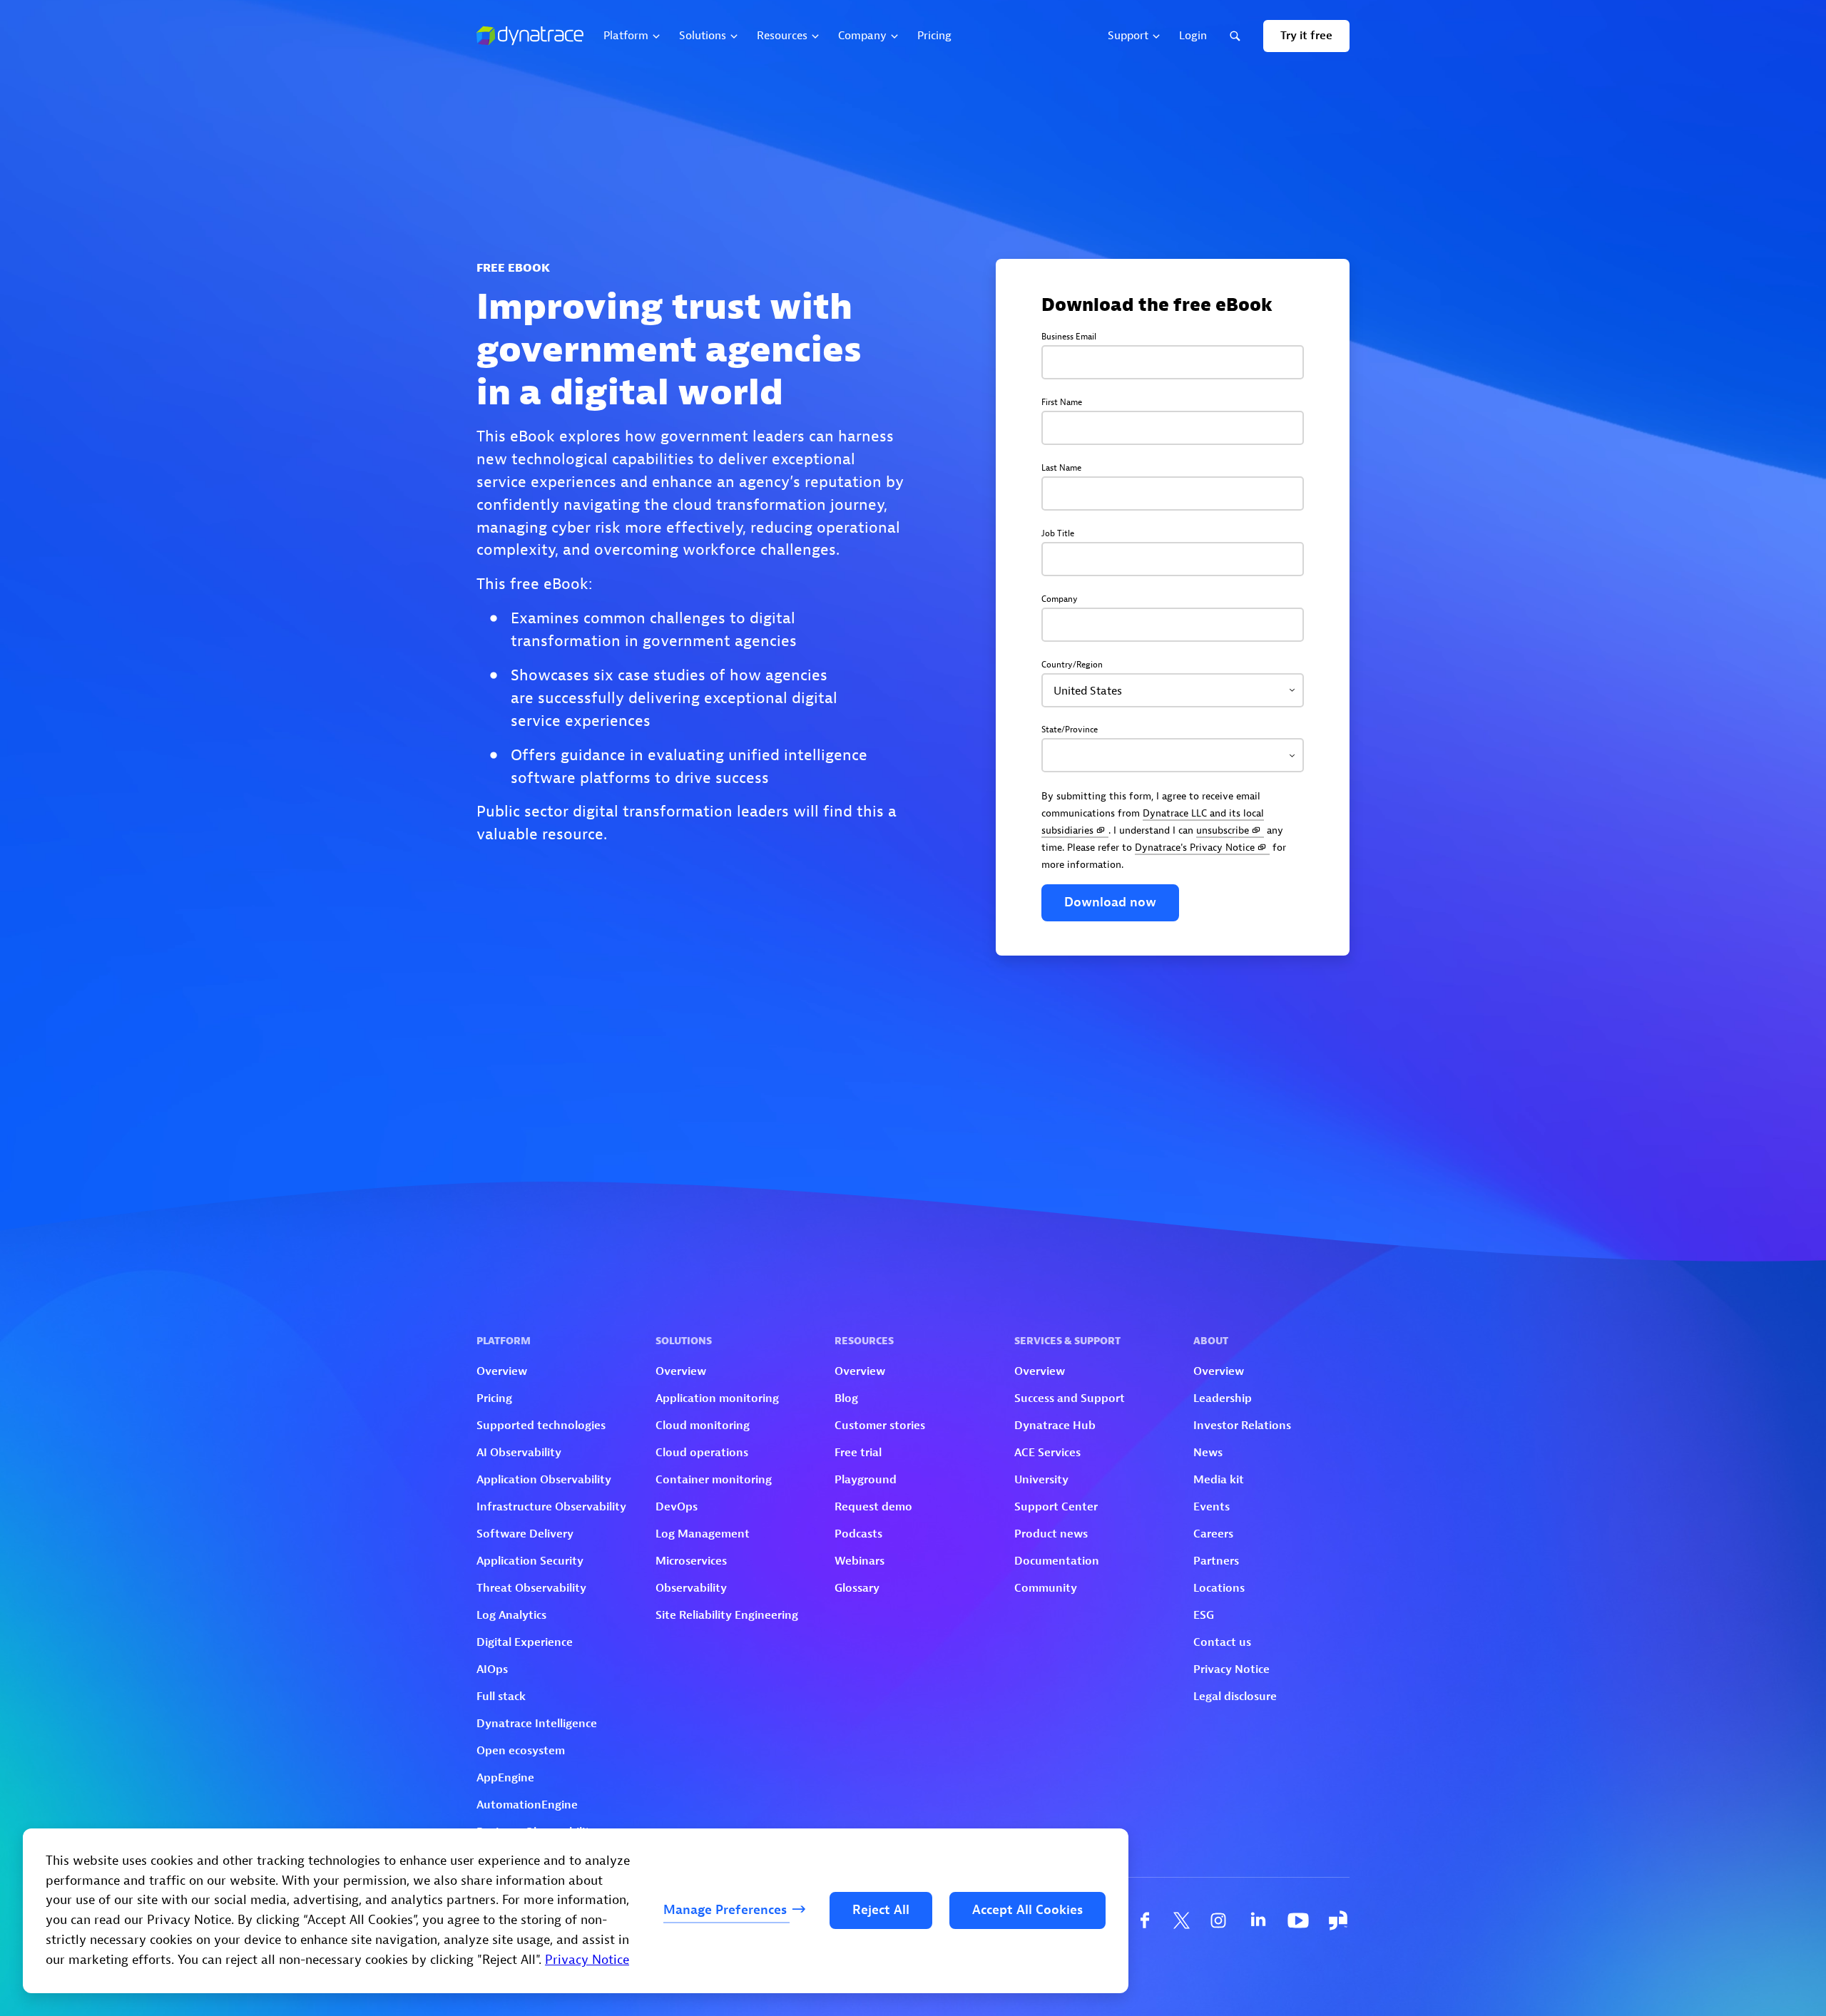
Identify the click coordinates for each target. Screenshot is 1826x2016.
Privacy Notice (587, 1960)
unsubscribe (1223, 830)
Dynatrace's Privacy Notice (1195, 847)
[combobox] (1173, 690)
